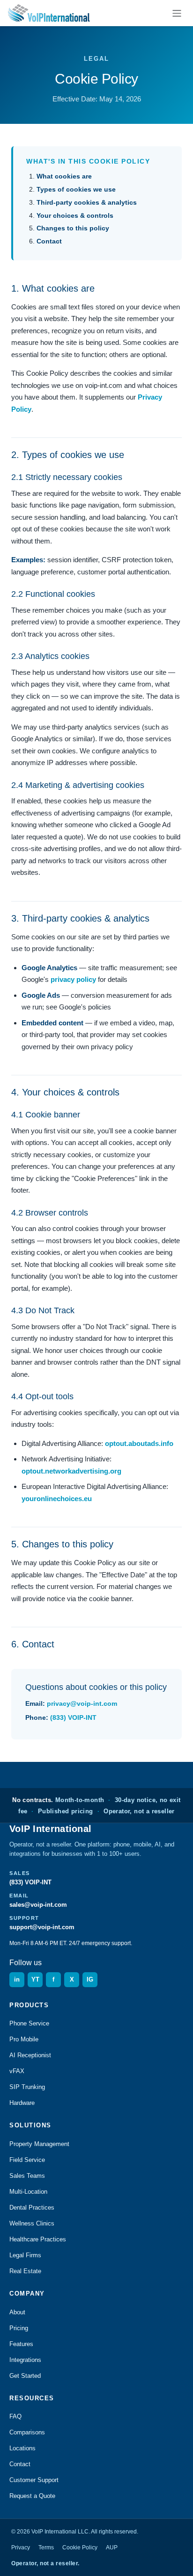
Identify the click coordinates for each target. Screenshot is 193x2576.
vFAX (17, 2071)
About (17, 2312)
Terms (46, 2547)
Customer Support (34, 2480)
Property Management (39, 2144)
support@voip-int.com (42, 1927)
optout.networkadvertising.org (71, 1471)
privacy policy (73, 979)
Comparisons (27, 2432)
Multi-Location (28, 2192)
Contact (49, 241)
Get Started (25, 2376)
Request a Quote (32, 2496)
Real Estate (25, 2271)
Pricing (19, 2328)
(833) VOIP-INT (73, 1717)
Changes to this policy (73, 228)
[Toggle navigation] (177, 13)
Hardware (22, 2103)
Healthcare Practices (38, 2239)
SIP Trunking (27, 2087)
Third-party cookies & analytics (87, 202)
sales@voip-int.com (38, 1905)
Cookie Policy (80, 2547)
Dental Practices (32, 2207)
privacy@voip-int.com (82, 1703)
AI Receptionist (30, 2055)
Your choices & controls (75, 215)
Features (21, 2344)
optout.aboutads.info (139, 1443)
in (17, 1979)
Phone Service (29, 2023)
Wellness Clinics (32, 2223)
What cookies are (64, 176)
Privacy (21, 2547)
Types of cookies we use (76, 189)
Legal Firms (25, 2255)
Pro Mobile (24, 2039)
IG (90, 1979)
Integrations (25, 2360)
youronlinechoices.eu (57, 1499)
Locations (22, 2448)
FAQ (15, 2416)
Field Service (27, 2160)
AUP (112, 2547)
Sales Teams (27, 2176)
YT (35, 1979)
